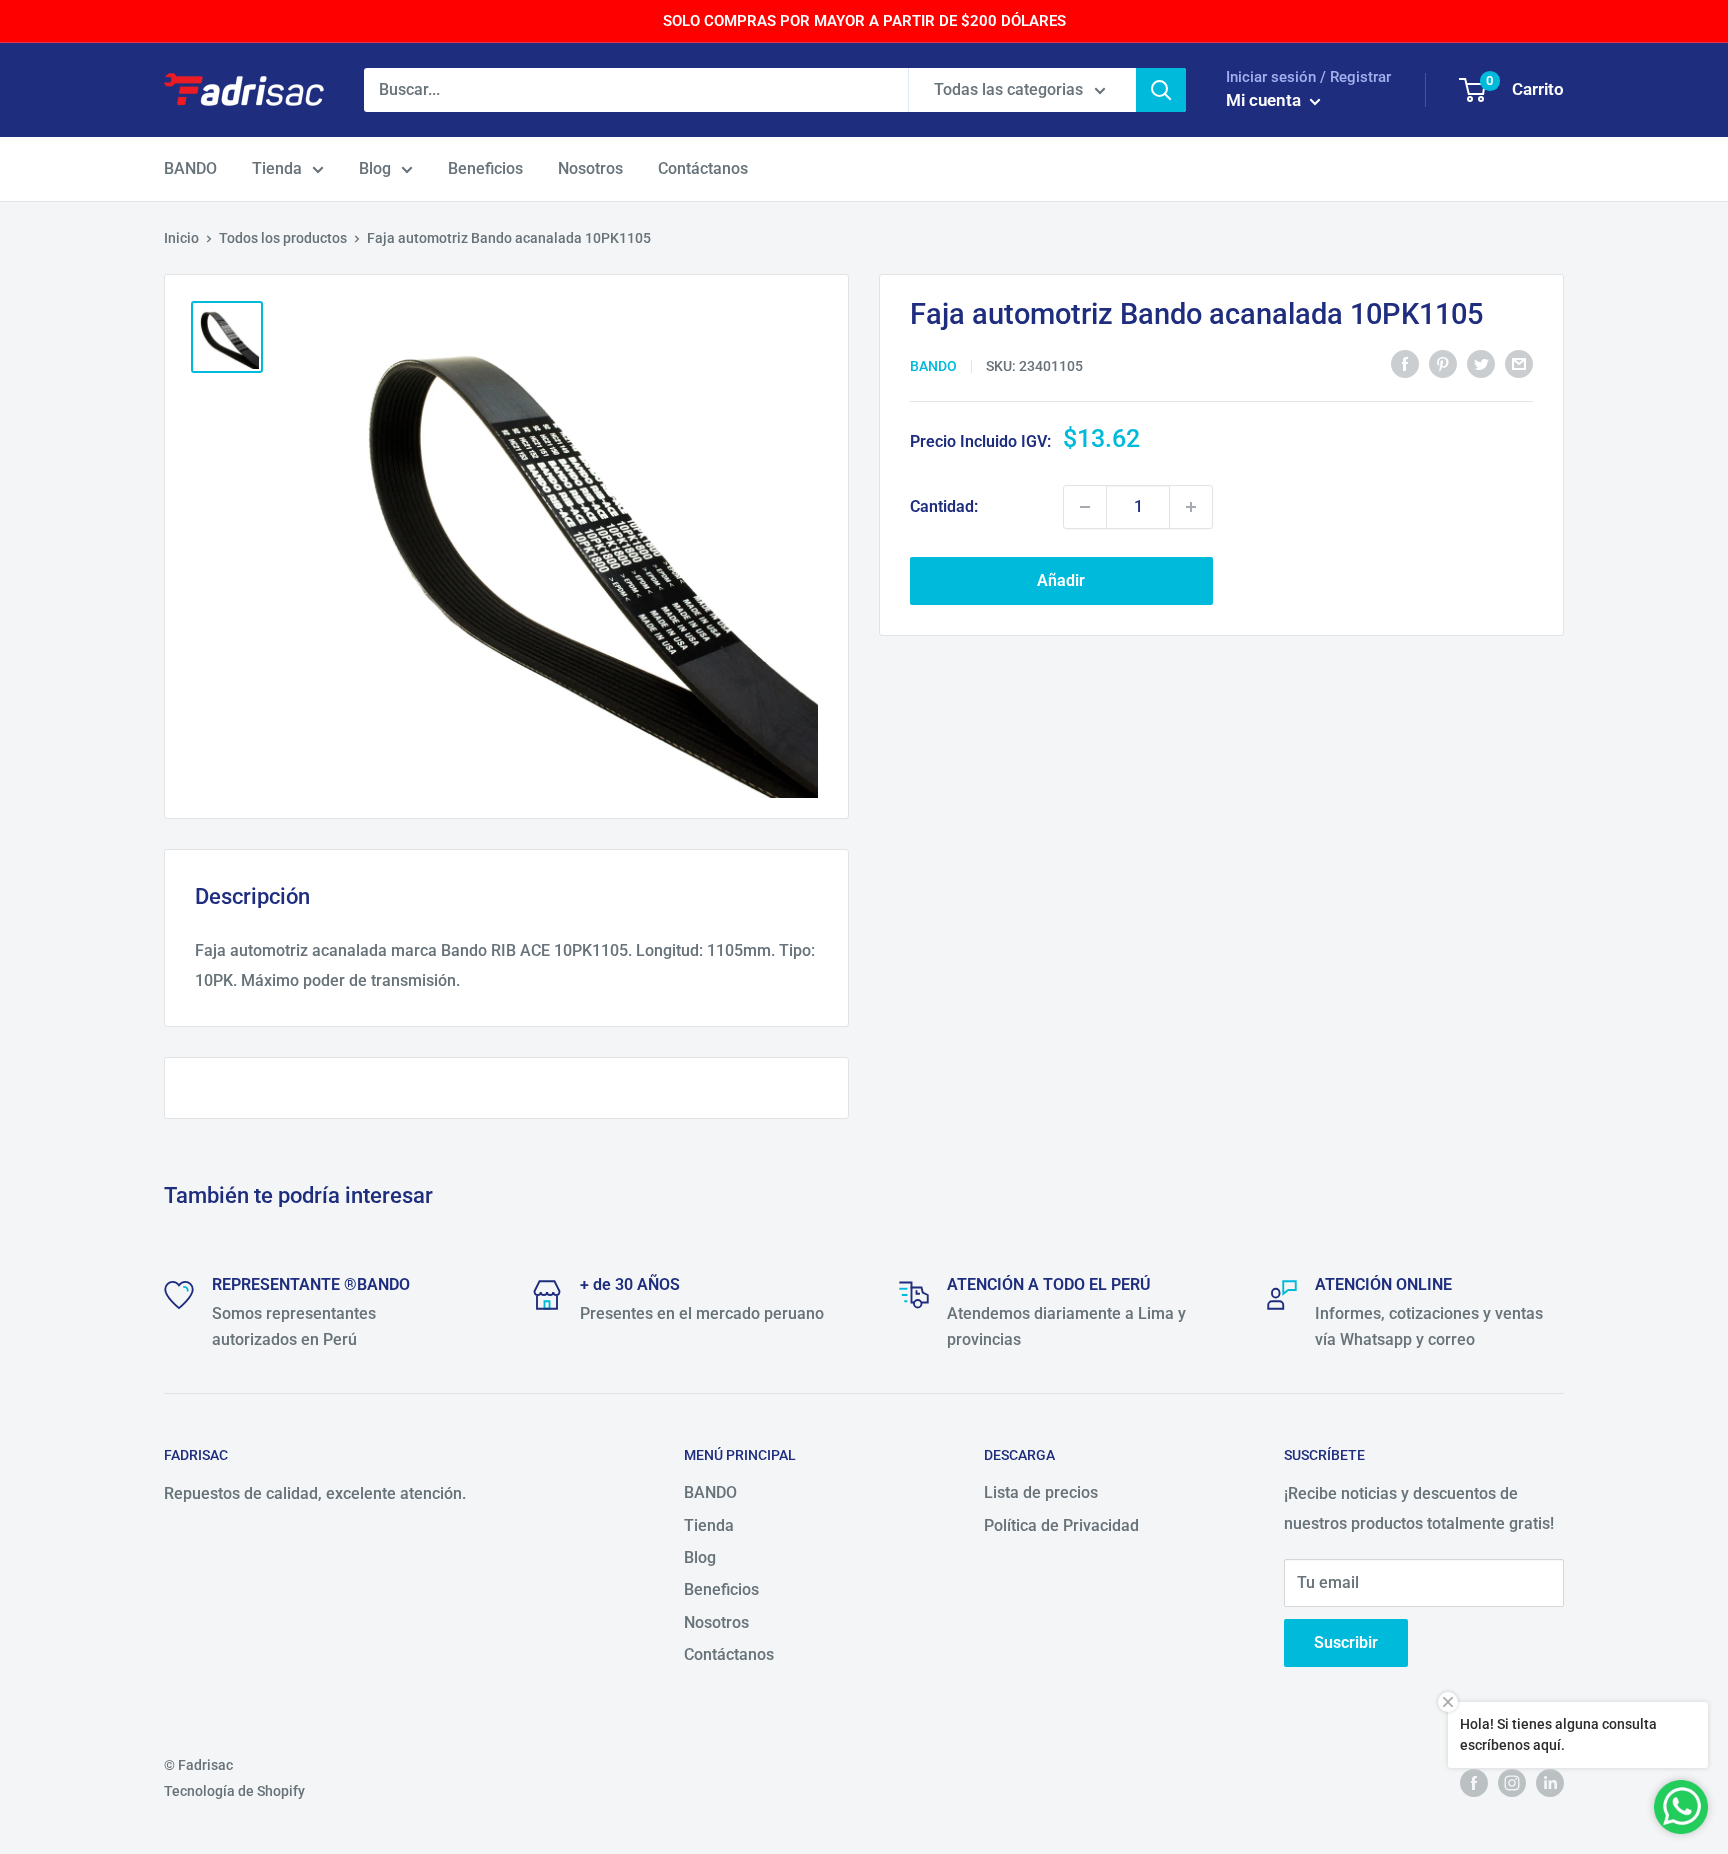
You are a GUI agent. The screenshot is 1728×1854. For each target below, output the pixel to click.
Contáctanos (703, 168)
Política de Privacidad (1061, 1525)
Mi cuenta (1265, 100)
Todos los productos (283, 238)
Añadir (1061, 580)
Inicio (181, 238)
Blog (375, 168)
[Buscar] (1161, 90)
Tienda (277, 168)
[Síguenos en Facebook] (1474, 1783)
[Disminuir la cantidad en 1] (1085, 507)
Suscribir (1346, 1642)
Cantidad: (944, 506)
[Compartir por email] (1519, 364)
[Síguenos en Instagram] (1512, 1783)
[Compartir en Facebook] (1405, 364)
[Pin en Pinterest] (1443, 364)
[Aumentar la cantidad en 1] (1191, 507)
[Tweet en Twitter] (1481, 364)
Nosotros (590, 168)
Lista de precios (1041, 1492)
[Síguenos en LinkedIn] (1550, 1783)
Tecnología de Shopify (234, 1791)
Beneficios (485, 168)
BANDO (190, 168)
